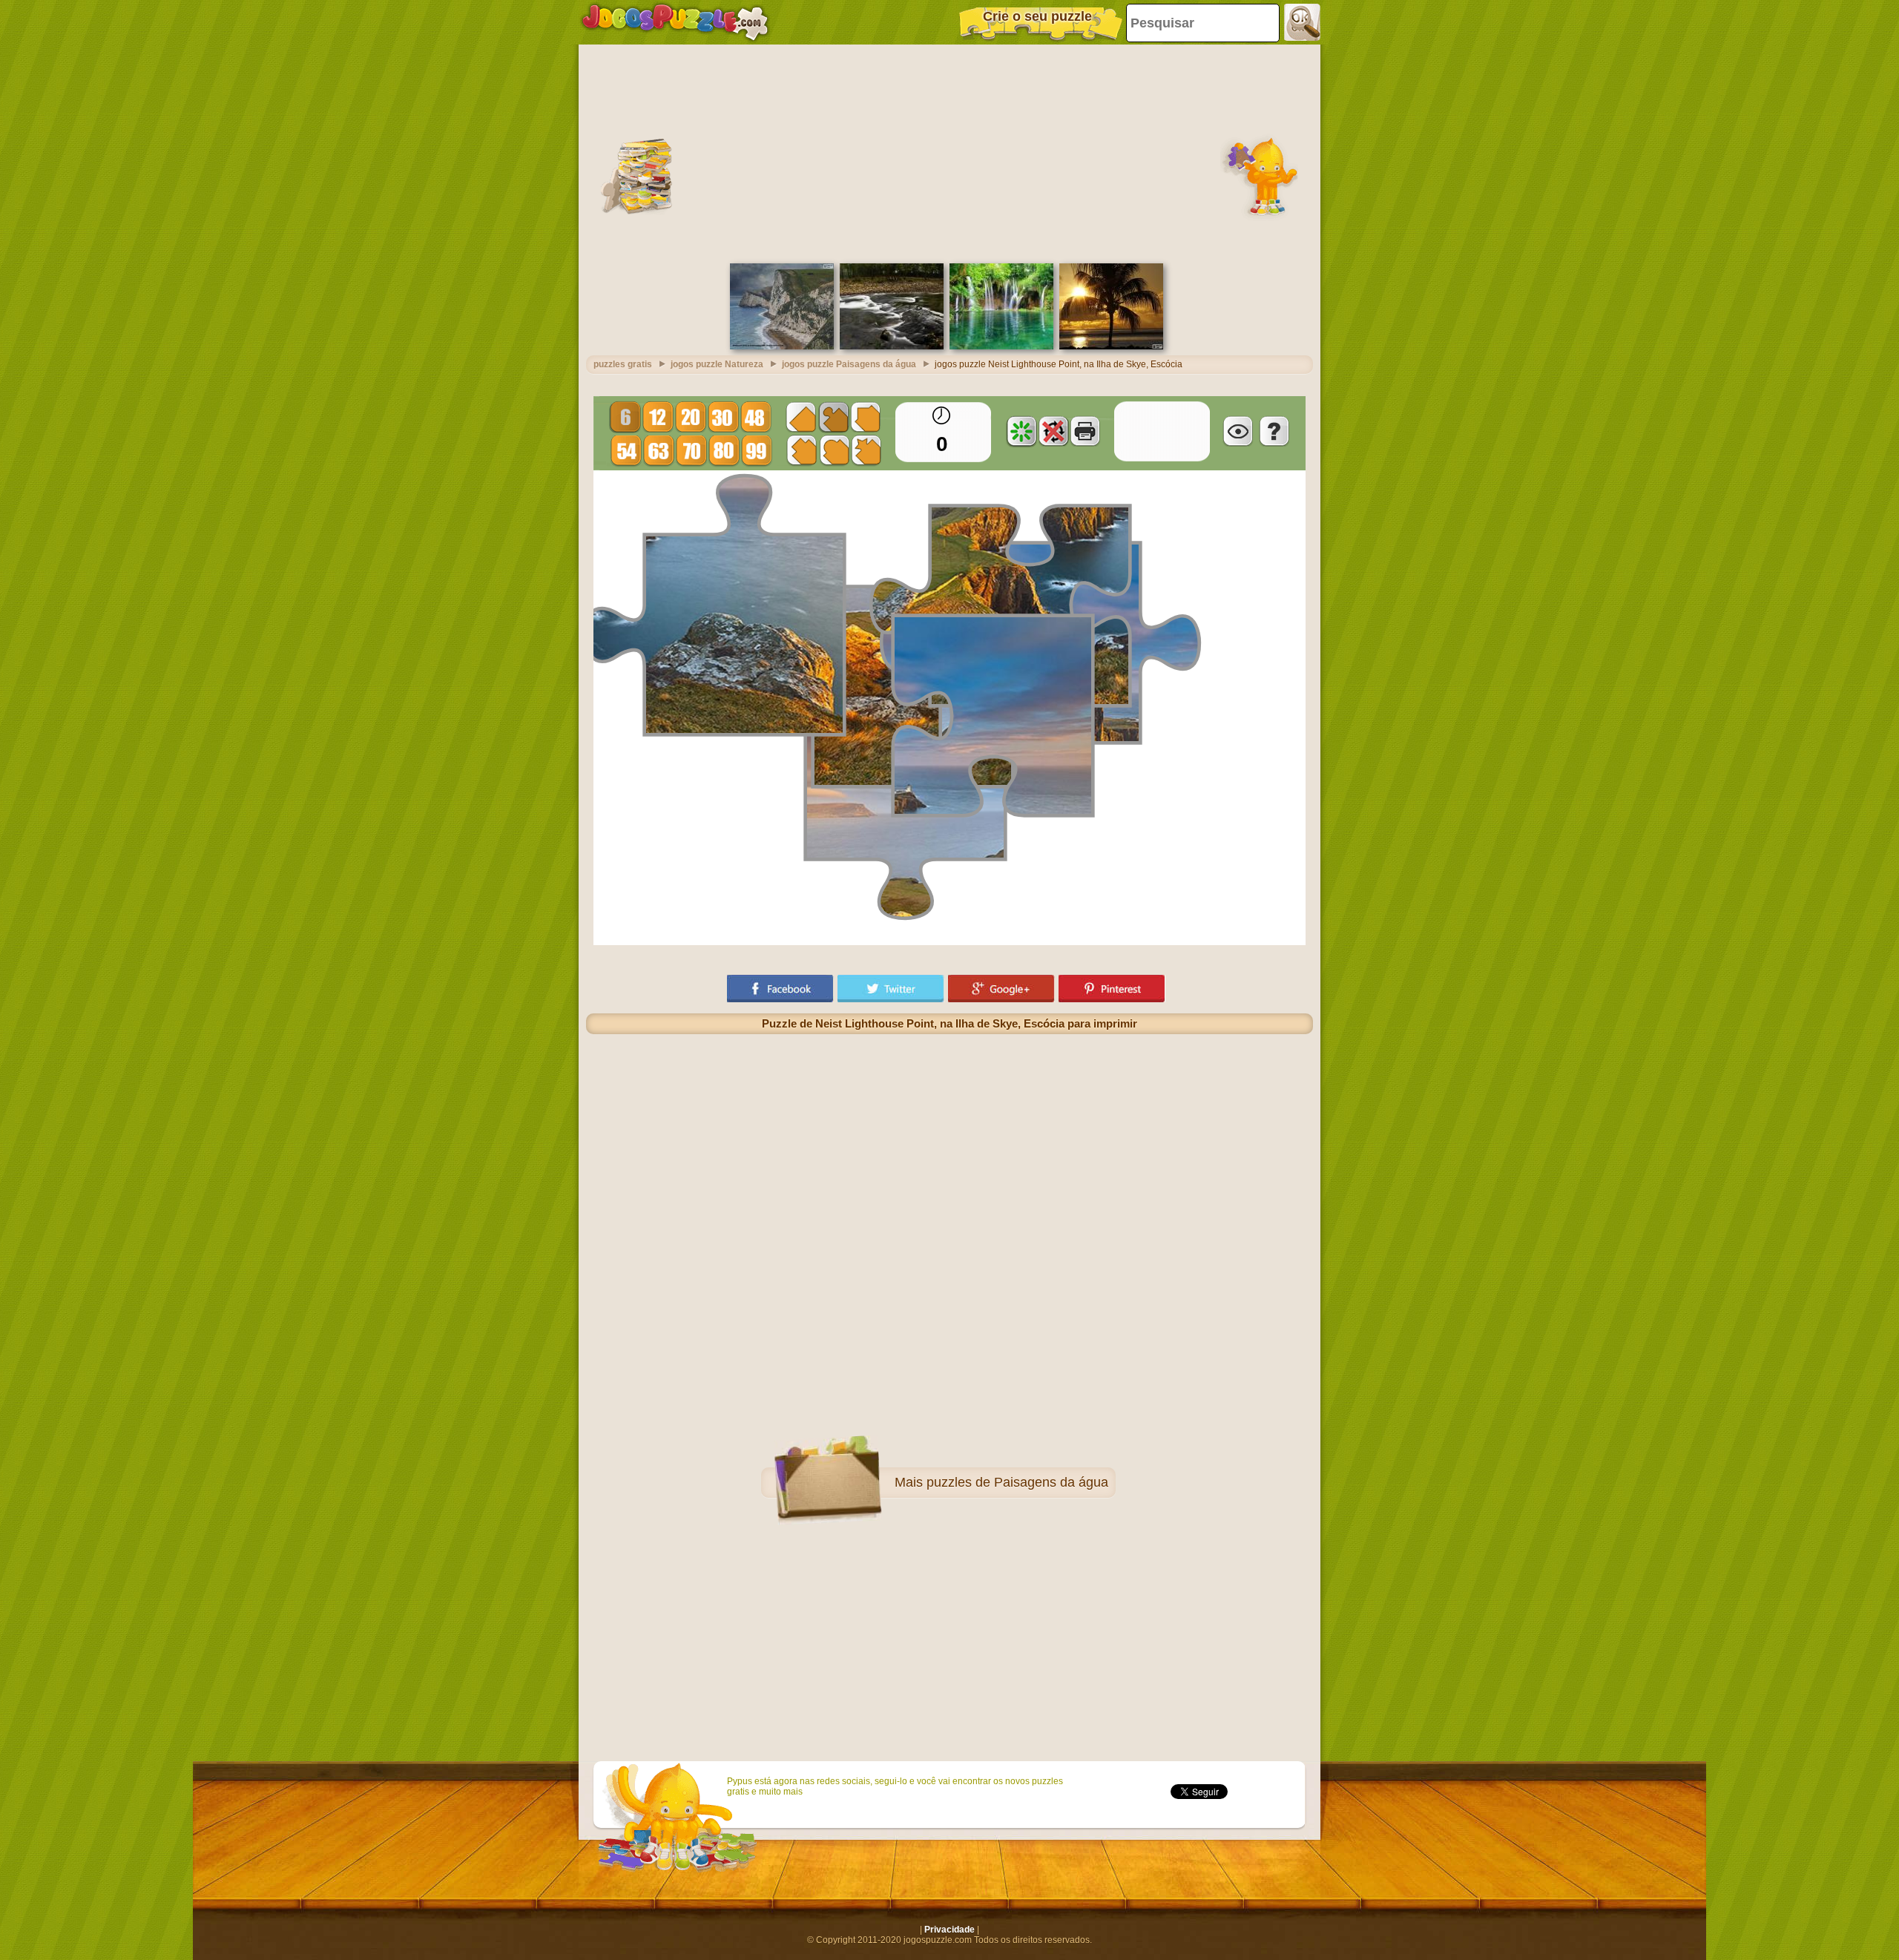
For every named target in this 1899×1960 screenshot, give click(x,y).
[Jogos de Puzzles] (675, 22)
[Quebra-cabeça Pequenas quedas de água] (1001, 346)
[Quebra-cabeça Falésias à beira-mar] (782, 346)
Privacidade (949, 1930)
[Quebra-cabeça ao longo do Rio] (892, 346)
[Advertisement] (949, 152)
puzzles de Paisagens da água (1017, 1482)
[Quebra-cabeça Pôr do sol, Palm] (1111, 346)
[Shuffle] (1021, 431)
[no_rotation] (1053, 431)
